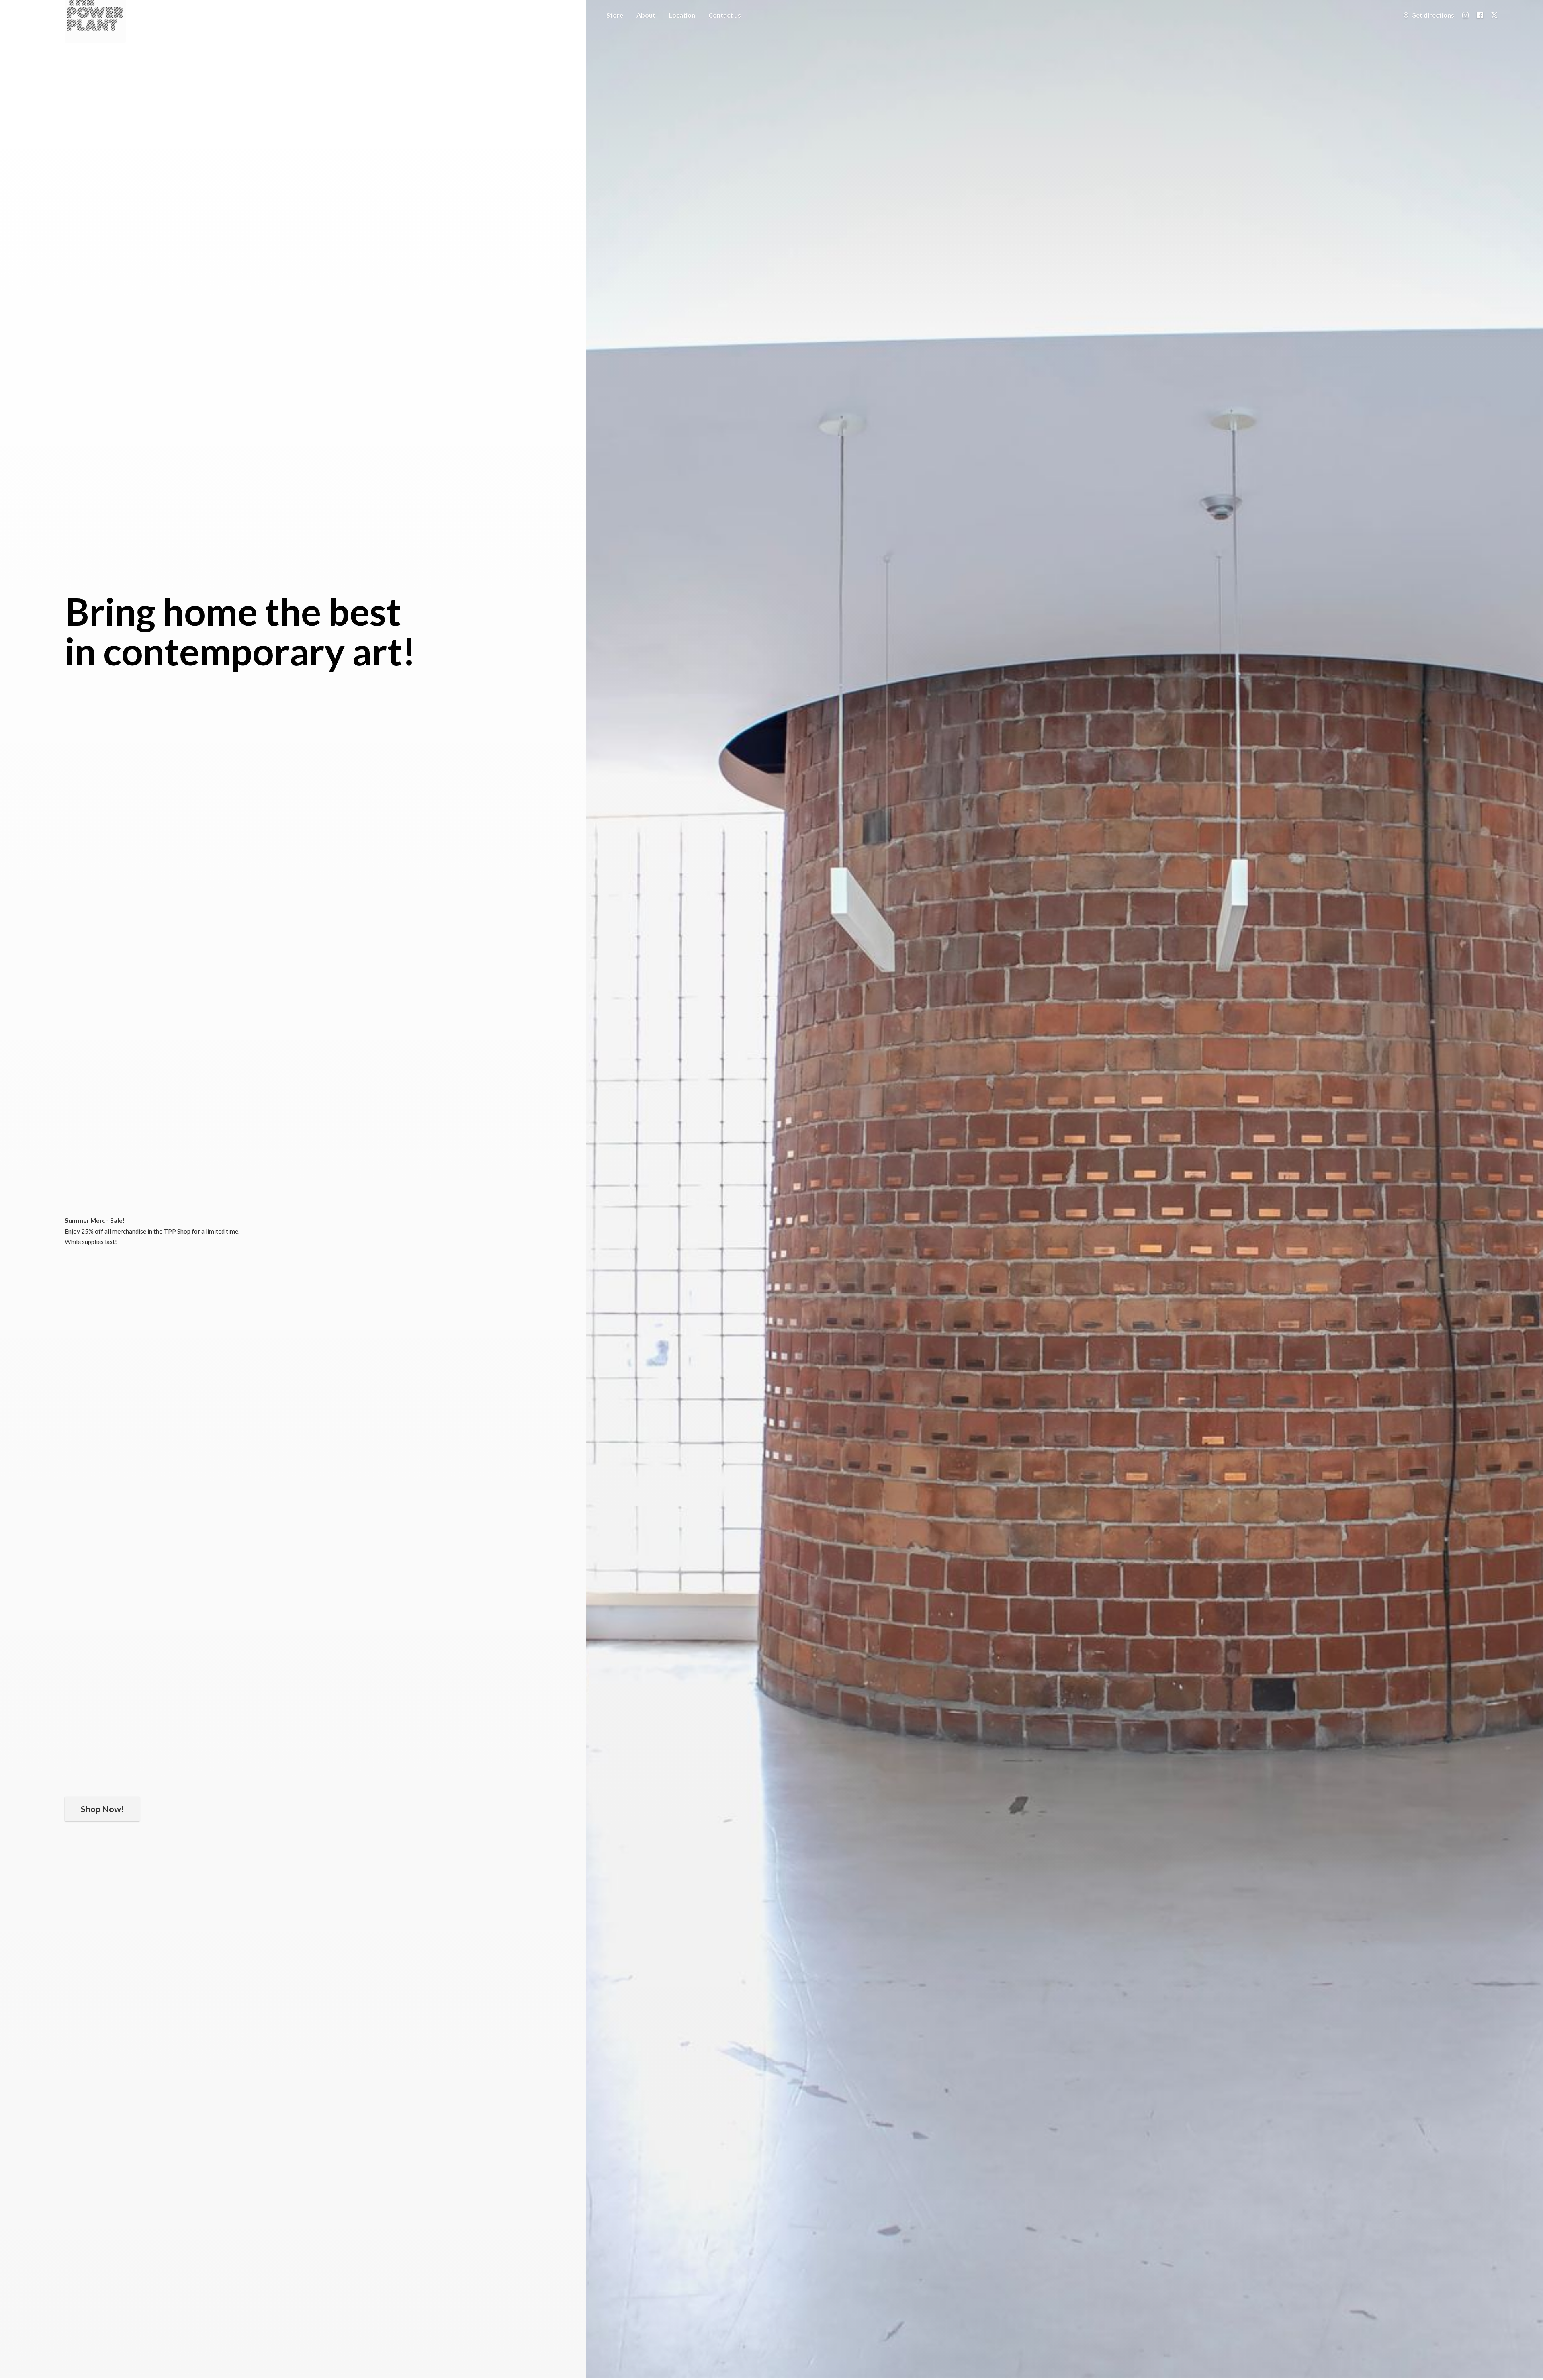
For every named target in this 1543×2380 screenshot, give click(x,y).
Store (615, 15)
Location (682, 15)
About (646, 15)
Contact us (725, 15)
